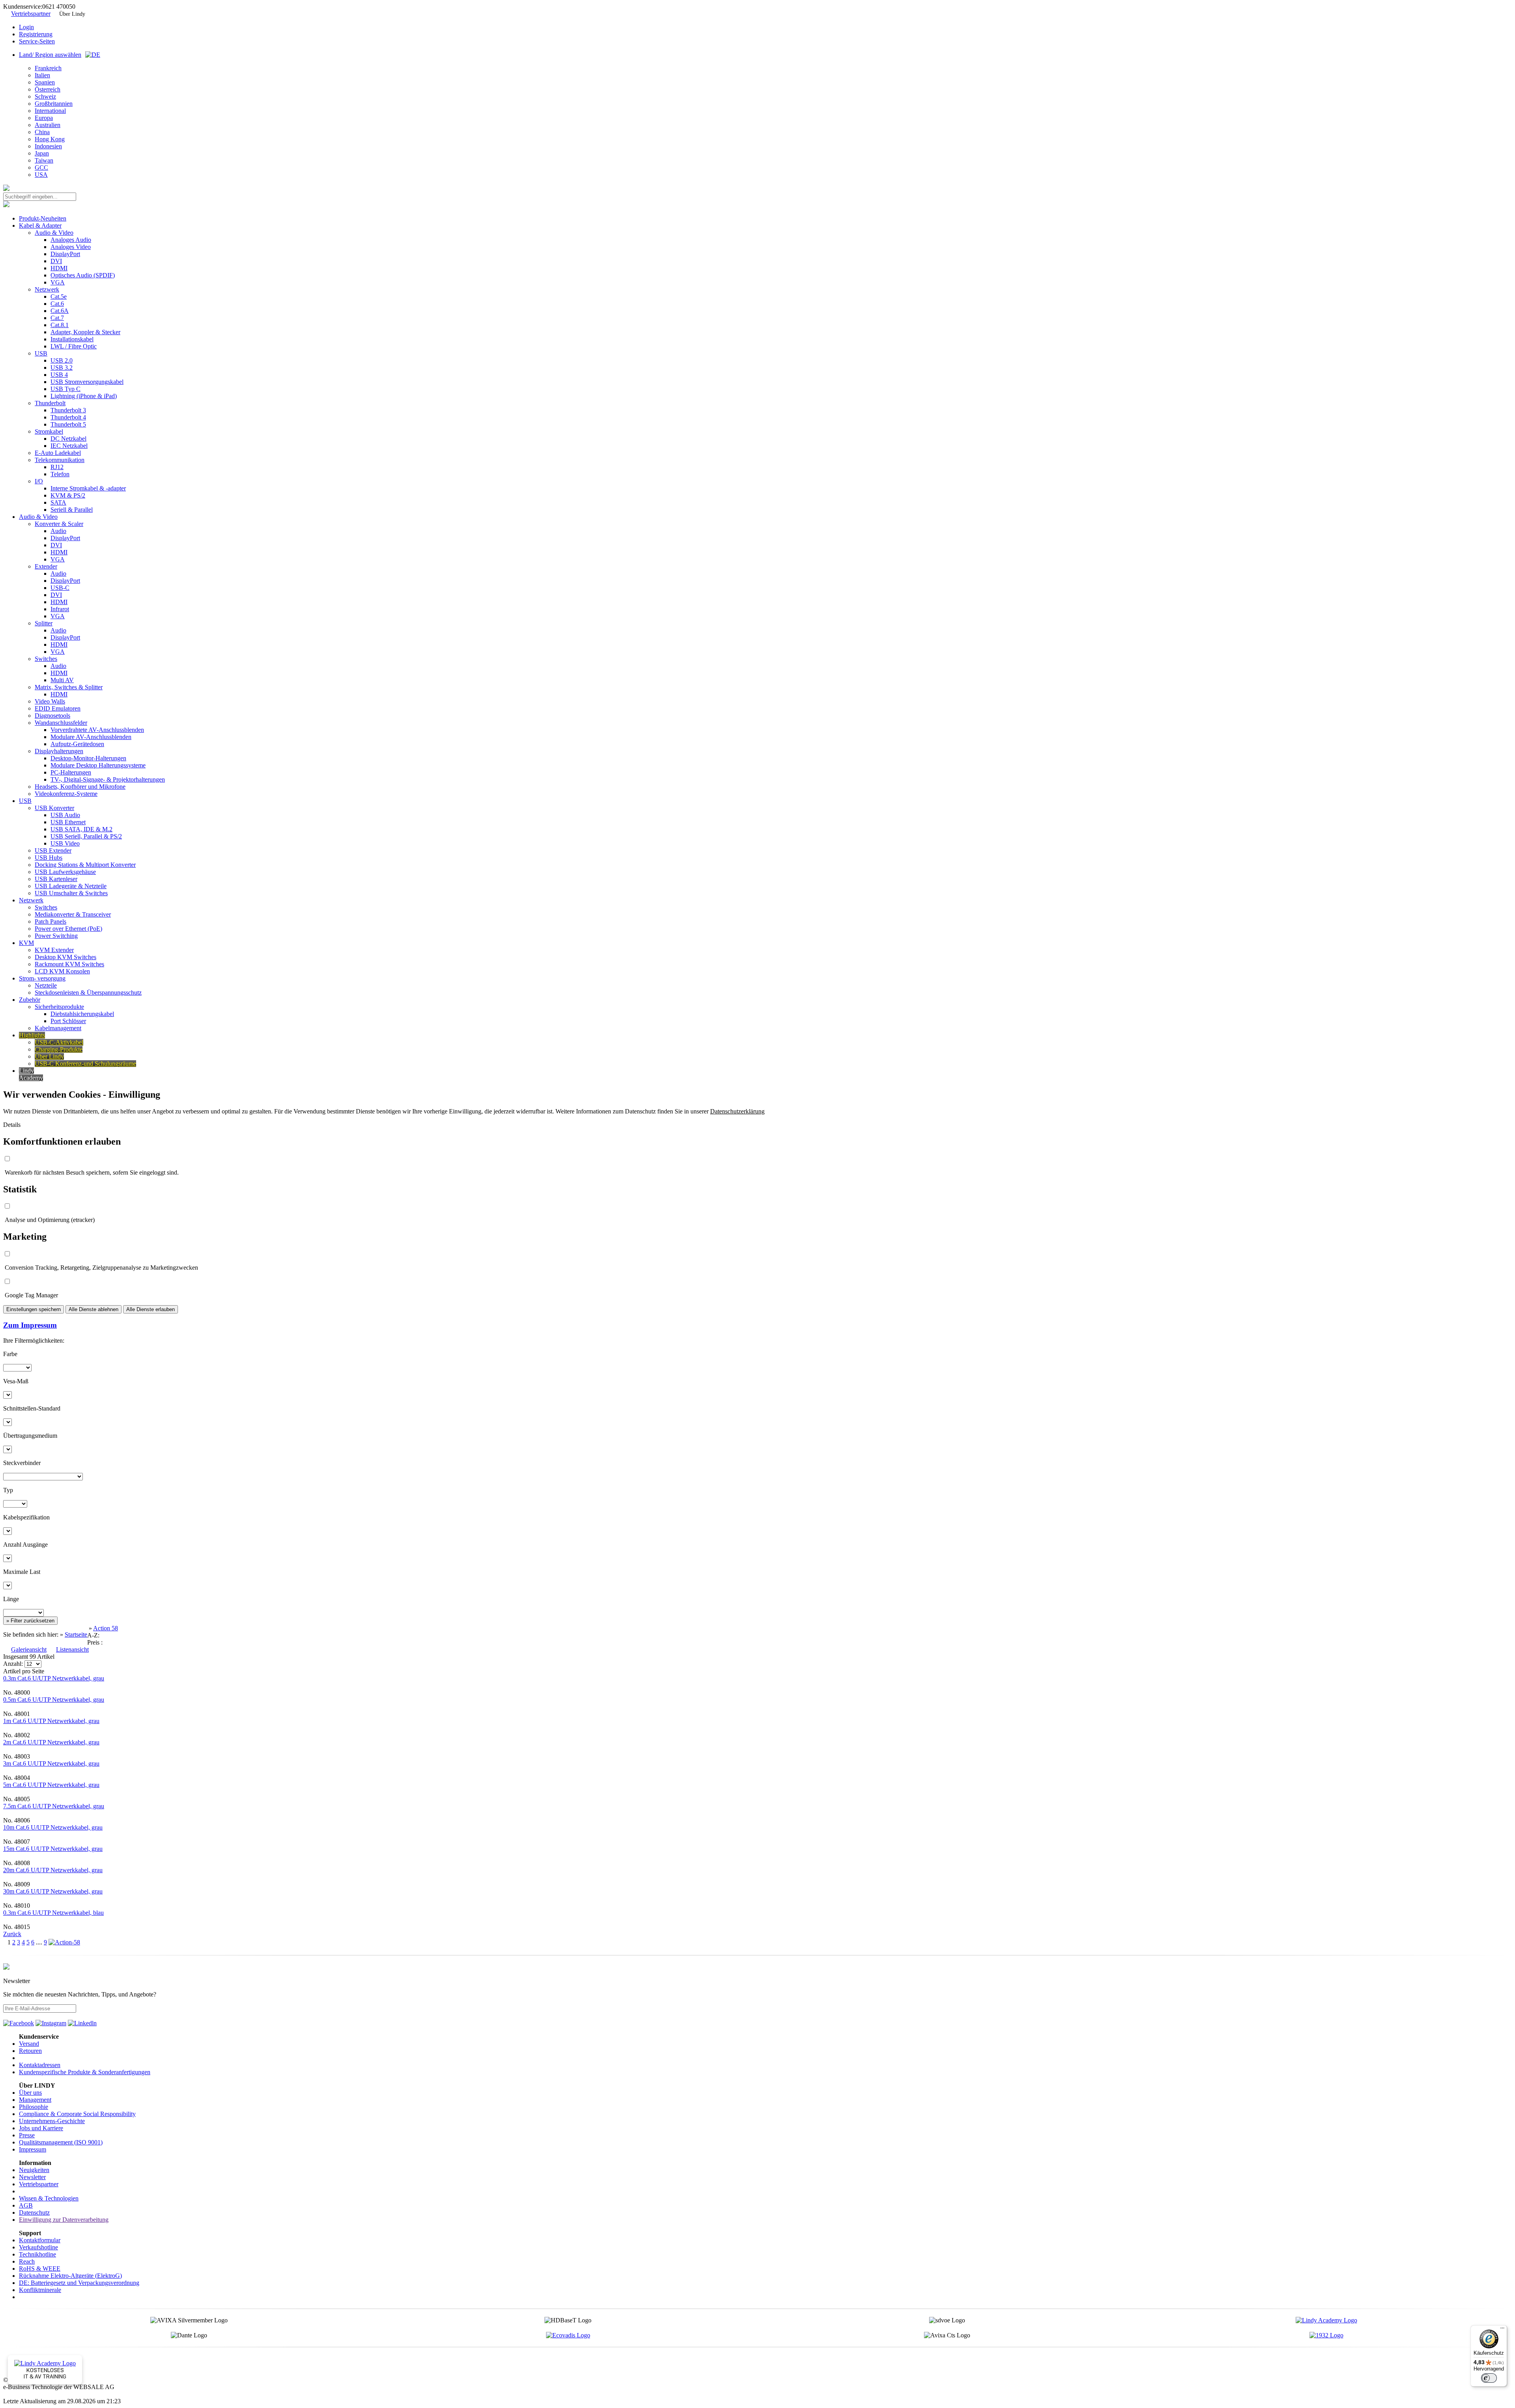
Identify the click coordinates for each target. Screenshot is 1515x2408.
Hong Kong (50, 139)
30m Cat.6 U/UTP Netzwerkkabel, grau (53, 1891)
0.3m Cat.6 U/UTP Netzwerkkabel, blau (53, 1913)
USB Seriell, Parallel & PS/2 (86, 836)
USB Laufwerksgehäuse (65, 872)
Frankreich (48, 68)
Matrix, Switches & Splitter (69, 687)
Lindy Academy (31, 1074)
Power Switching (56, 936)
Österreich (48, 89)
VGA (58, 282)
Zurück (12, 1934)
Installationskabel (72, 339)
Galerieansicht (29, 1649)
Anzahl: (14, 1664)
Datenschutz (34, 2212)
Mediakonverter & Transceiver (73, 914)
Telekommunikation (60, 460)
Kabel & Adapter (40, 225)
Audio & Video (54, 233)
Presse (27, 2135)
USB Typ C (65, 389)
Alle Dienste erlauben (151, 1309)
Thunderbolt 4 (68, 417)
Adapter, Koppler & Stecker (85, 332)
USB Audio (65, 815)
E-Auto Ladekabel (58, 453)
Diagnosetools (52, 716)
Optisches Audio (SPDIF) (83, 275)
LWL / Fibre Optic (74, 346)
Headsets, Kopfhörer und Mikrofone (80, 787)
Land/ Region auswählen (50, 55)
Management (35, 2100)
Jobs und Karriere (41, 2128)
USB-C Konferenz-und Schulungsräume (85, 1064)
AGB (26, 2205)
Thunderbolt (50, 403)
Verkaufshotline (38, 2247)
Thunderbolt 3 (68, 410)
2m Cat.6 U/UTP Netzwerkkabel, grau (51, 1742)
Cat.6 (57, 304)
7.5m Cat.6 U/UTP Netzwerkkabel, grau (54, 1806)
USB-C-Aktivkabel (59, 1042)
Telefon (60, 474)
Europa (44, 118)
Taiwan (44, 160)
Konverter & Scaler (59, 524)
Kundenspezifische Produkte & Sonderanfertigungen (85, 2072)
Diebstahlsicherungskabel (82, 1014)
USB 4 (59, 375)
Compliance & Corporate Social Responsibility (77, 2114)
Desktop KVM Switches (65, 957)
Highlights (32, 1035)
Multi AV (62, 680)
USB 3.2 (62, 368)
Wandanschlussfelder (61, 723)
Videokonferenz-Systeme (66, 794)
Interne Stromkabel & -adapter (88, 488)
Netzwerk (47, 289)
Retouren (30, 2051)
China (42, 132)
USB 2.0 (62, 360)
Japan (42, 153)
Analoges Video (71, 247)
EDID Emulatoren (58, 708)
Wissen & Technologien (49, 2198)
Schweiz (45, 96)
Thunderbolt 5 (68, 424)
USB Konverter (54, 808)
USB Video (65, 843)
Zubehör (30, 1000)
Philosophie (34, 2107)
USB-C (60, 588)
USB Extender (53, 850)
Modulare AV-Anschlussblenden (91, 737)
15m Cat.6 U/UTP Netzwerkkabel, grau (53, 1849)
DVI (56, 261)
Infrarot (60, 609)
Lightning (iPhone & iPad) (84, 396)
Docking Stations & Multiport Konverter (85, 865)
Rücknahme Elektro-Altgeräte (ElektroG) (70, 2276)
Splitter (44, 623)
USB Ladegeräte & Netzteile (71, 886)
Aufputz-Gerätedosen (77, 744)
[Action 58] (64, 1942)
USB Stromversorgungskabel (87, 382)
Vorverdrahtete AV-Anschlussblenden (97, 730)
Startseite (76, 1634)
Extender (46, 566)
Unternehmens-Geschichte (52, 2121)
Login (26, 27)
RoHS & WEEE (40, 2269)
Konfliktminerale (40, 2290)
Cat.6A (60, 311)
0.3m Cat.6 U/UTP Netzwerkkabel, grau (54, 1678)
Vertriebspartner (31, 14)
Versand (29, 2044)
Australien (48, 125)
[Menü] (1502, 2330)
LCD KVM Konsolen (62, 971)
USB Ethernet (68, 822)
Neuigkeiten (34, 2170)
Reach (27, 2261)
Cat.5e (59, 297)
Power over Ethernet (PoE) (68, 929)
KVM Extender (54, 950)
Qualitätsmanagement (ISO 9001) (61, 2142)
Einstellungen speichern (34, 1309)
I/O (39, 481)
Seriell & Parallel (72, 510)
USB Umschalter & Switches (71, 893)
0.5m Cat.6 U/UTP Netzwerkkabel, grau (54, 1700)
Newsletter (32, 2177)
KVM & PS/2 (68, 495)
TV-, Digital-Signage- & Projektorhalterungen (108, 779)
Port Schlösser (68, 1021)
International (50, 111)
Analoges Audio (71, 240)
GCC (41, 167)
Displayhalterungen (59, 751)
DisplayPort (65, 254)
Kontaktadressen (40, 2065)
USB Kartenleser (56, 879)
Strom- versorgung (42, 978)
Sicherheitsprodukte (59, 1007)
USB (41, 353)
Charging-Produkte (59, 1049)
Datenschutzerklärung (737, 1111)
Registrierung (36, 34)
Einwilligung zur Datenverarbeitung (64, 2220)
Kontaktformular (40, 2240)
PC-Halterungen (71, 772)
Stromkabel (49, 431)
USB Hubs (49, 858)
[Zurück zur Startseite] (6, 189)
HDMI (59, 268)
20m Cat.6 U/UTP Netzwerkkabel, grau (53, 1870)
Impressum (33, 2149)
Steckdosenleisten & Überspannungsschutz (88, 993)
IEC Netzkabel (69, 446)
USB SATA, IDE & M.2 (81, 829)
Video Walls (50, 701)
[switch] (1489, 2378)
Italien (42, 75)
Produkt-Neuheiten (43, 218)
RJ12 (57, 467)
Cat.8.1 (60, 325)
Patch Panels (50, 921)
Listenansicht (72, 1649)
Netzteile (46, 985)
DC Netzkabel (68, 439)
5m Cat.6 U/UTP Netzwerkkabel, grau (51, 1785)
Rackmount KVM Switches (69, 964)
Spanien (45, 82)
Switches (46, 659)
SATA (58, 502)
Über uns (30, 2093)
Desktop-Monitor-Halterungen (88, 758)
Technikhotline (37, 2254)
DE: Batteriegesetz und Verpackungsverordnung (79, 2283)
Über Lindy (72, 14)
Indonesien (48, 146)
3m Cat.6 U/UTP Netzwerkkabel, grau (51, 1763)
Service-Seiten (37, 41)
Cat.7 (57, 318)
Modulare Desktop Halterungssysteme (98, 765)
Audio (58, 531)
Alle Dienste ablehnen (94, 1309)
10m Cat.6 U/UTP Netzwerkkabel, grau (53, 1827)
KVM (26, 943)
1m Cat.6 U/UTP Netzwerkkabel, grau (51, 1721)
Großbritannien (54, 104)
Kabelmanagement (58, 1028)
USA (41, 175)
